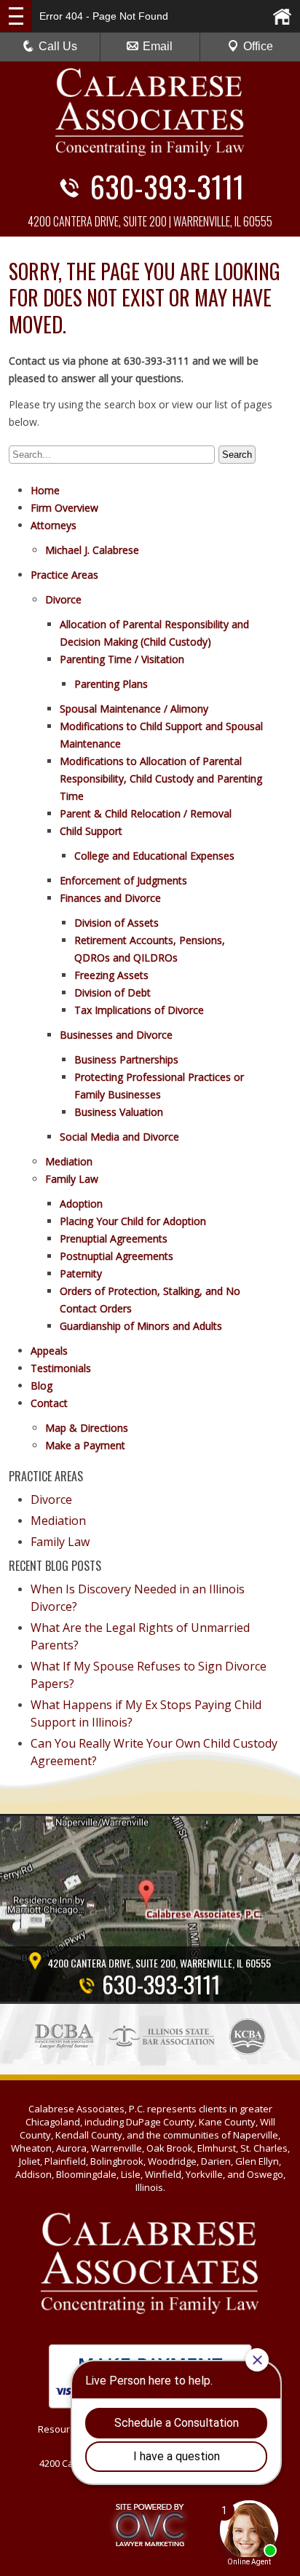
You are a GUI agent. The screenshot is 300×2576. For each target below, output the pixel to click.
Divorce (63, 599)
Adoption (81, 1204)
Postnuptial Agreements (117, 1256)
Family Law (72, 1179)
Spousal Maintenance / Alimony (134, 709)
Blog (42, 1386)
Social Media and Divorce (119, 1137)
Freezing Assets (111, 975)
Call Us (58, 46)
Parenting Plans (111, 684)
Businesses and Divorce (116, 1035)
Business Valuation (119, 1112)
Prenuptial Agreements (114, 1239)
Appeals (49, 1351)
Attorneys (54, 525)
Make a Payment (85, 1445)
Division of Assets (117, 923)
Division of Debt (112, 992)
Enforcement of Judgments (123, 880)
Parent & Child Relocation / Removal (146, 813)
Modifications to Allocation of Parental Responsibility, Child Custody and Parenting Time (161, 778)
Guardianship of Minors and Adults (141, 1326)
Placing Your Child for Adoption (133, 1221)
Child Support (91, 831)
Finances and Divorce (110, 898)
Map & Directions (87, 1428)
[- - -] (16, 16)
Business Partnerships (126, 1059)
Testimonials (61, 1368)
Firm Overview (64, 508)
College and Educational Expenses (154, 856)
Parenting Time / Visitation (122, 659)
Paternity (81, 1273)
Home (45, 490)
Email (158, 46)
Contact (49, 1403)
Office (258, 46)
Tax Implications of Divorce (139, 1010)
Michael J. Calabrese (92, 550)
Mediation (69, 1161)
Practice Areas (64, 575)
